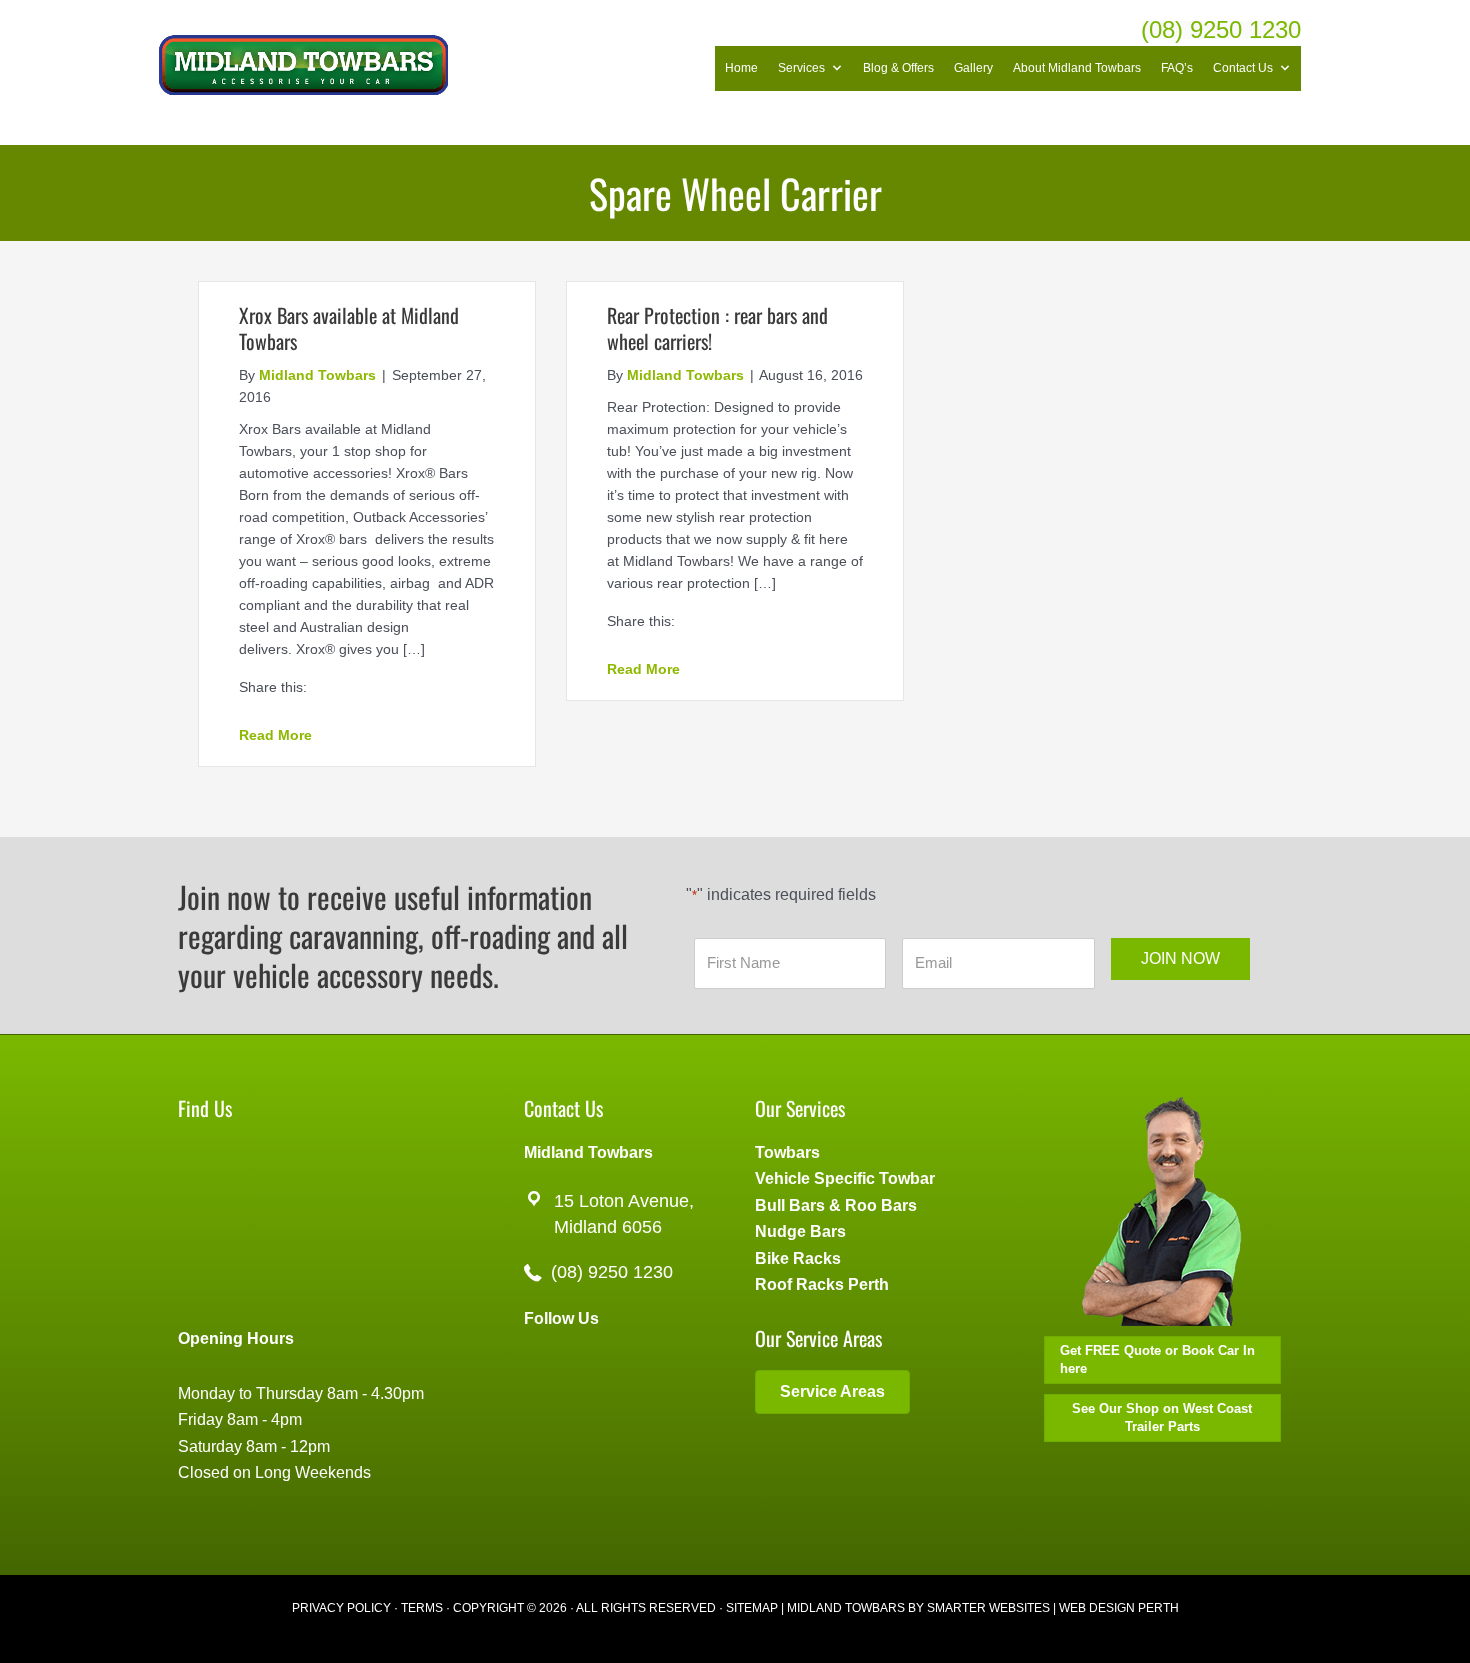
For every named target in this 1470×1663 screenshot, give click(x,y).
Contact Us (1243, 68)
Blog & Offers (898, 68)
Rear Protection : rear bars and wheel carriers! (717, 328)
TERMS (422, 1608)
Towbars (787, 1152)
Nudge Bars (800, 1231)
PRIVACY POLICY (341, 1608)
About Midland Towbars (1077, 68)
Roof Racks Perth (822, 1284)
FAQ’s (1177, 68)
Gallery (973, 68)
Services (801, 68)
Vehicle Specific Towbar (845, 1178)
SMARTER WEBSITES (988, 1608)
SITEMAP (752, 1608)
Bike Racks (798, 1258)
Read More (275, 734)
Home (741, 68)
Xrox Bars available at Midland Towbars (349, 328)
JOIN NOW (1180, 958)
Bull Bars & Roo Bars (836, 1205)
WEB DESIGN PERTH (1119, 1608)
